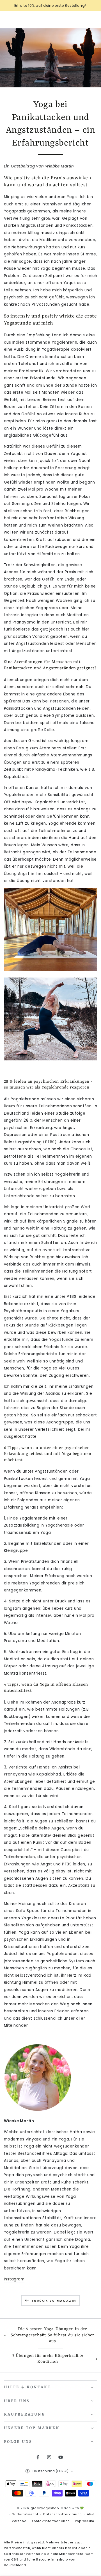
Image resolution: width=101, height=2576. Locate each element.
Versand (19, 2521)
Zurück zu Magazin (54, 2301)
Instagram (14, 2279)
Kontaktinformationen (51, 2521)
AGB (90, 2514)
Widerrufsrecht (25, 2514)
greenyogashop (45, 2508)
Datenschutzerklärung (63, 2514)
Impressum (85, 2521)
